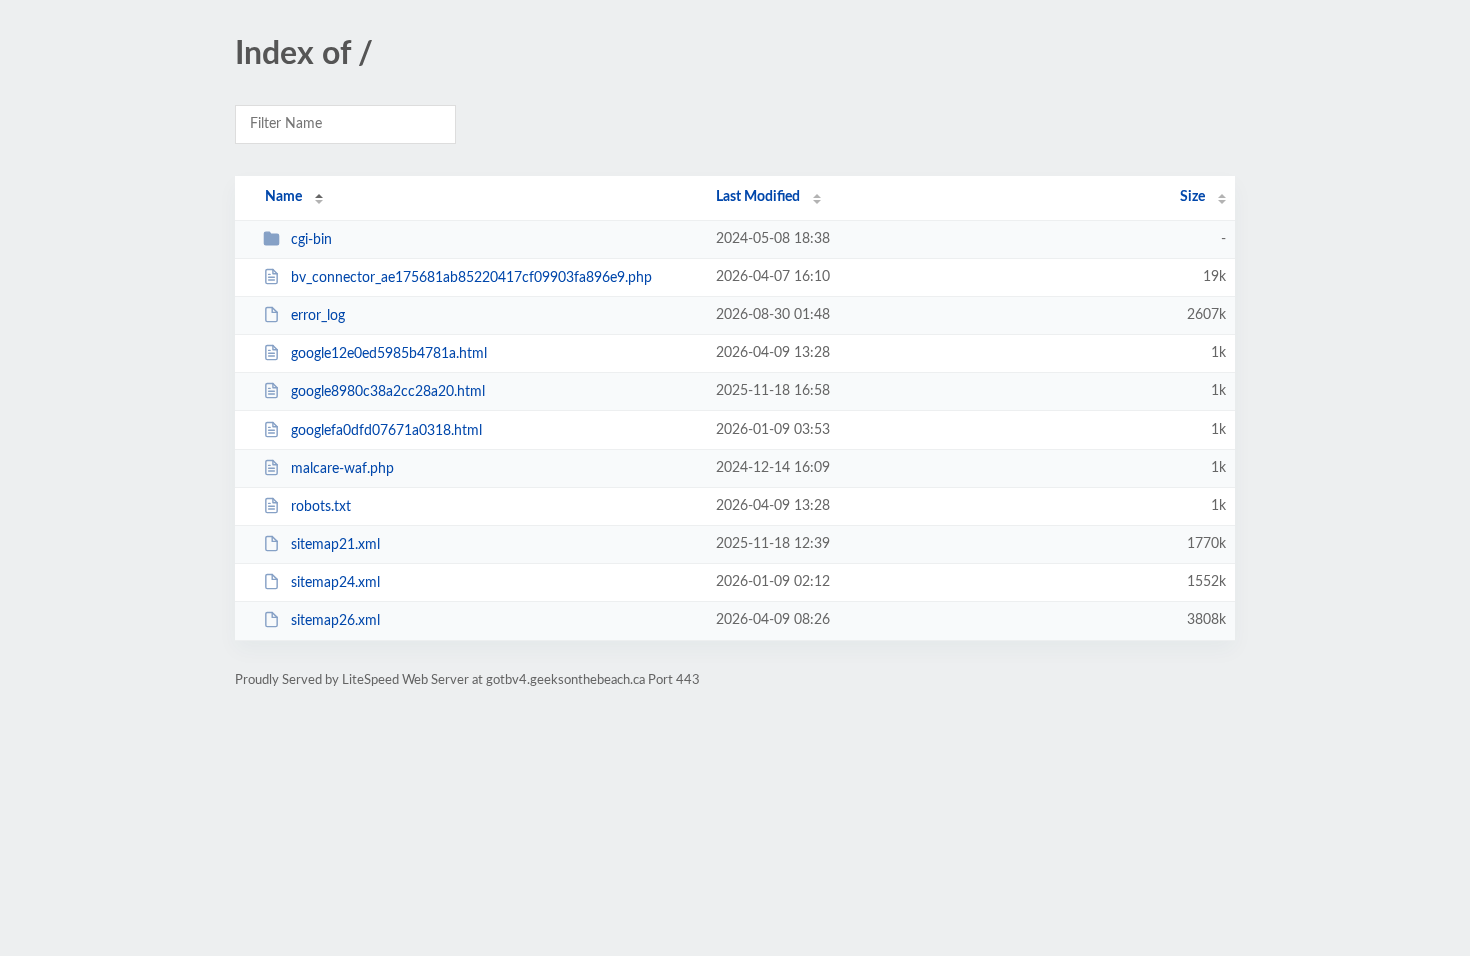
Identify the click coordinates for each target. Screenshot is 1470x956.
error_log (318, 316)
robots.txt (321, 507)
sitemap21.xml (335, 545)
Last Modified (758, 197)
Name (283, 197)
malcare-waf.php (342, 469)
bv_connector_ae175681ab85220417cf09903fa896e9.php (471, 278)
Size (1192, 197)
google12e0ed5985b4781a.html (389, 354)
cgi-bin (311, 240)
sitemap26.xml (335, 621)
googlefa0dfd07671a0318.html (386, 431)
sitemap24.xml (335, 583)
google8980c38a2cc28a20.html (388, 392)
